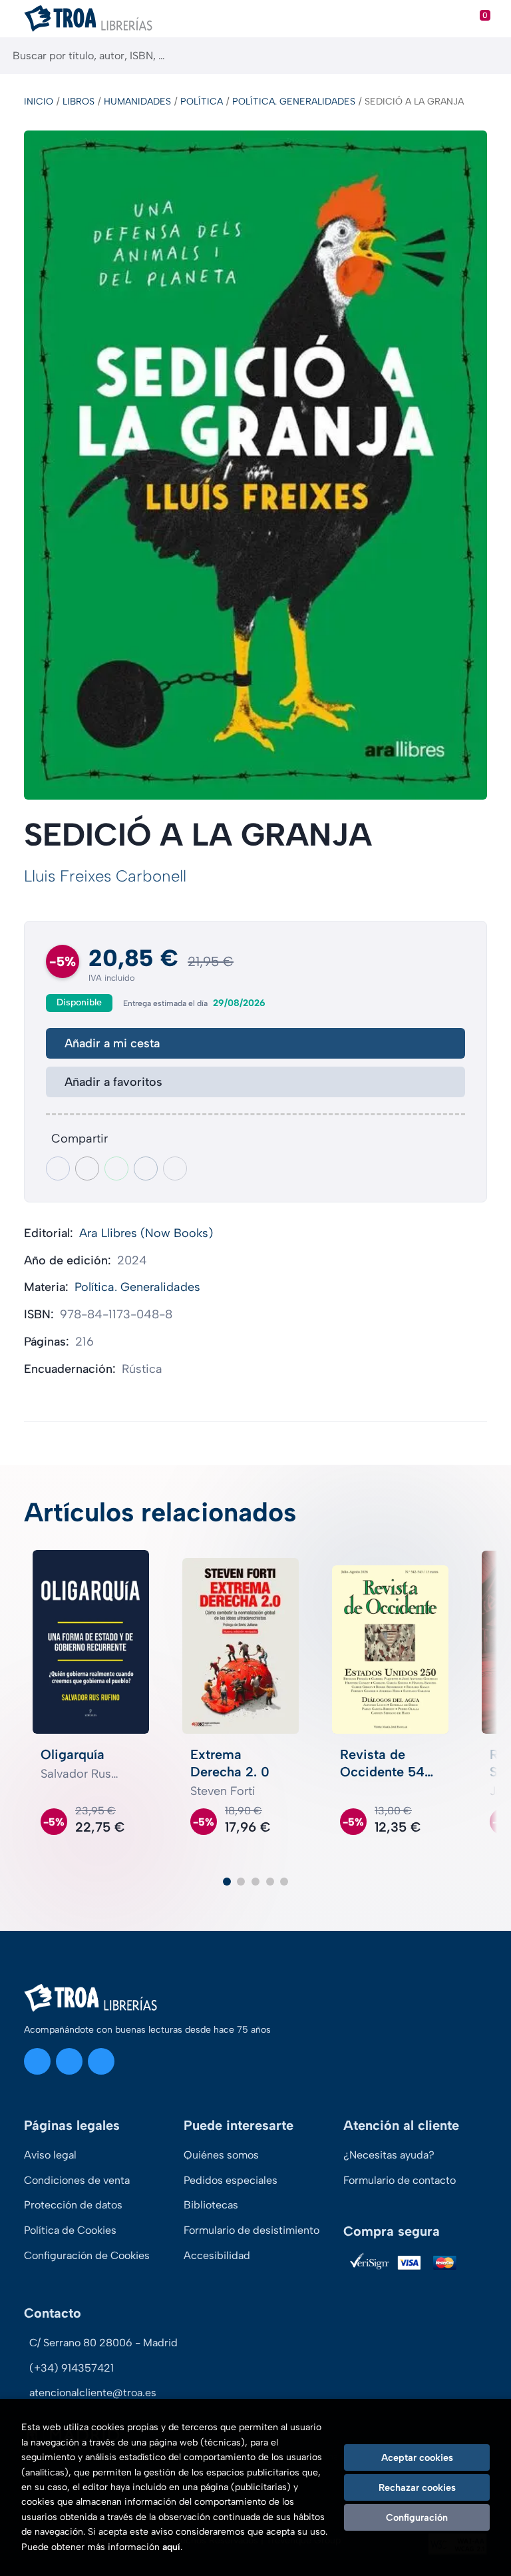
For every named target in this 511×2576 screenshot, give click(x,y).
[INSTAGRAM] (37, 2061)
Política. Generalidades (294, 102)
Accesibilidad (217, 2255)
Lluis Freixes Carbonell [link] (105, 876)
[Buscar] (489, 56)
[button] (227, 1882)
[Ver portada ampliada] (255, 465)
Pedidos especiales (231, 2180)
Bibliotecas (211, 2205)
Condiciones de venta (77, 2180)
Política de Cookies (70, 2230)
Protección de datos (73, 2205)
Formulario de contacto (400, 2180)
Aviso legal (50, 2155)
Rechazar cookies (417, 2487)
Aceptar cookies (417, 2457)
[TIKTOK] (101, 2061)
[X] (69, 2061)
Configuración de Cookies (87, 2255)
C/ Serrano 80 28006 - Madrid (103, 2343)
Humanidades (137, 102)
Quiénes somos (221, 2155)
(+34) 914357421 (72, 2368)
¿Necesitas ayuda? (389, 2155)
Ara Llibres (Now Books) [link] (146, 1233)
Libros (79, 102)
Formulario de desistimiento (252, 2230)
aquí (171, 2547)
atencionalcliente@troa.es (93, 2393)
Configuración (417, 2517)
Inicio (39, 102)
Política (202, 102)
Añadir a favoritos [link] (113, 1082)
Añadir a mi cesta (112, 1043)
